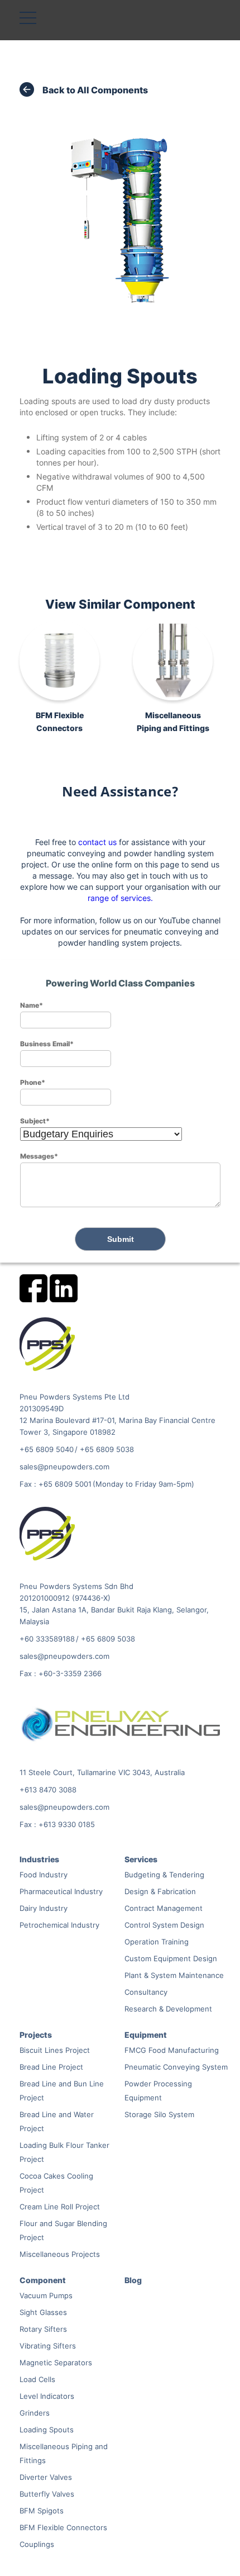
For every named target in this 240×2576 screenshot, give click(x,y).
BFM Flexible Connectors (63, 2527)
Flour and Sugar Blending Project (63, 2230)
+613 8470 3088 (48, 1790)
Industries (39, 1859)
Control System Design (164, 1925)
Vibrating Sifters (48, 2346)
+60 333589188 (47, 1639)
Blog (133, 2280)
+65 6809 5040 (47, 1449)
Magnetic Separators (56, 2362)
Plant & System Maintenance (174, 1975)
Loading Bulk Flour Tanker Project (64, 2152)
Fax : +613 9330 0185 (57, 1824)
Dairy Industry (44, 1908)
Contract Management (164, 1908)
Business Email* (47, 1043)
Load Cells (37, 2379)
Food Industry (44, 1875)
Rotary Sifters (43, 2329)
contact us (97, 842)
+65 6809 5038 (107, 1449)
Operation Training (157, 1942)
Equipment (146, 2035)
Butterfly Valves (47, 2494)
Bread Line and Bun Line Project (62, 2091)
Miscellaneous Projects (60, 2254)
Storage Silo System (159, 2114)
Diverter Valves (46, 2477)
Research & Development (168, 2009)
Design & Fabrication (160, 1891)
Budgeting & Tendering (164, 1875)
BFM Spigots (42, 2511)
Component (43, 2280)
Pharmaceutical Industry (61, 1891)
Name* (32, 1005)
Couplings (37, 2544)
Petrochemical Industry (59, 1925)
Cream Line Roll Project (60, 2207)
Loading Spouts (47, 2430)
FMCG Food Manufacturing (172, 2050)
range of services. (120, 898)
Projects (36, 2035)
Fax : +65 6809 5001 (56, 1484)
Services (141, 1859)
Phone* (33, 1082)
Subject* (35, 1121)
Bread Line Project (51, 2067)
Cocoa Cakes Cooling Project (56, 2183)
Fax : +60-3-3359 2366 (61, 1673)
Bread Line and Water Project (57, 2121)
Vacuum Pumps (46, 2295)
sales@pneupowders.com (64, 1467)
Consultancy (146, 1992)
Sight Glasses (43, 2312)
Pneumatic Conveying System (176, 2067)
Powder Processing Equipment (158, 2091)
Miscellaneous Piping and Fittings (64, 2453)
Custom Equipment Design (171, 1958)
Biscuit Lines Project (55, 2050)
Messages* (39, 1156)
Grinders (35, 2413)
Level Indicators (47, 2396)
